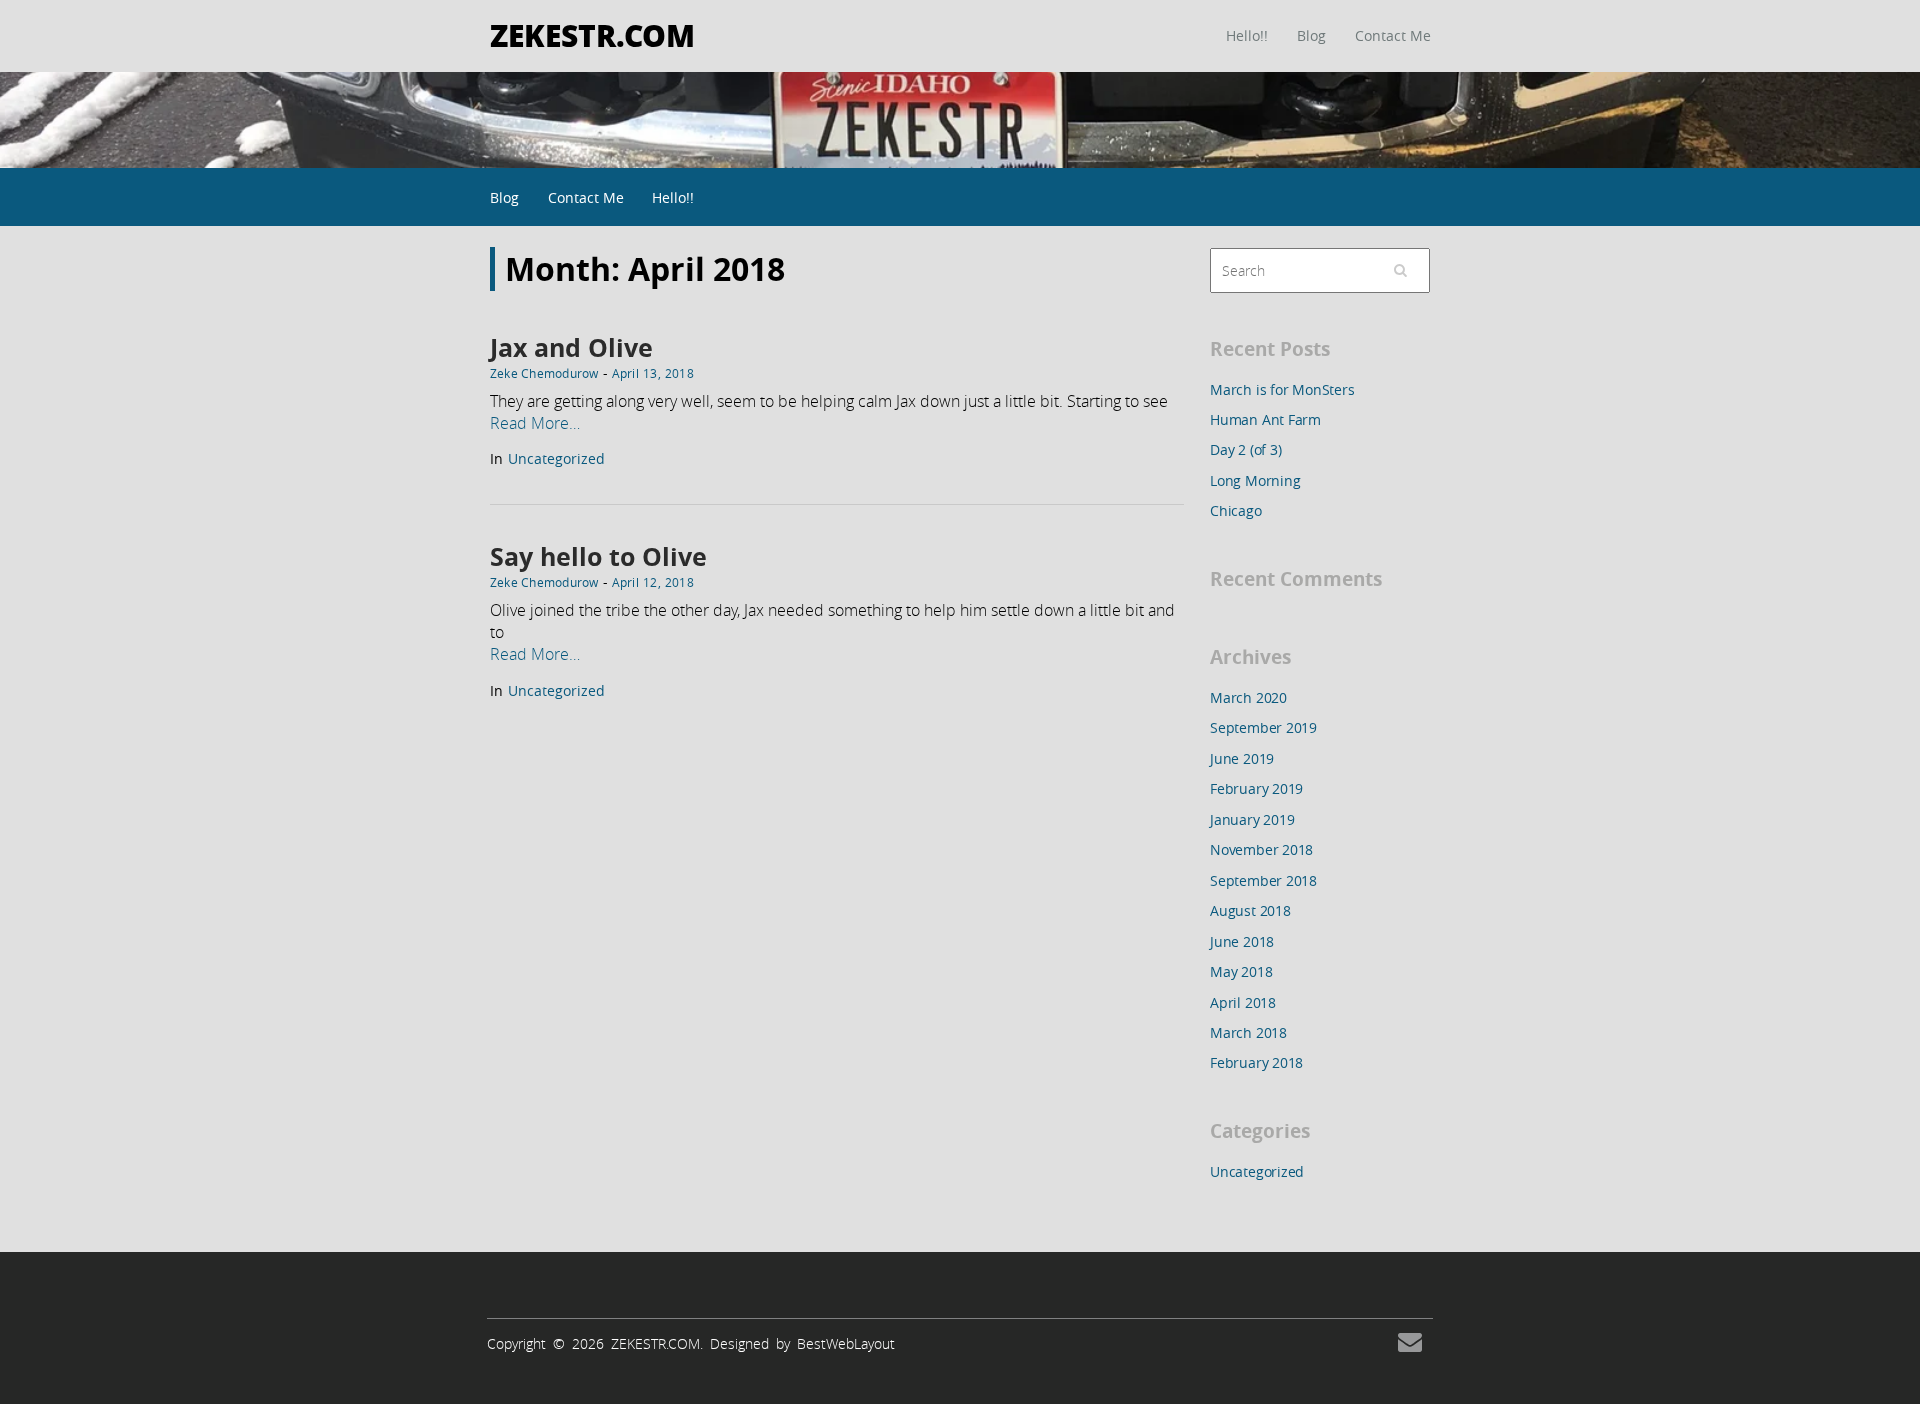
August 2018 (1250, 910)
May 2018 (1241, 971)
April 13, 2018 (653, 373)
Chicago (1236, 510)
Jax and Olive (571, 347)
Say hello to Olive (598, 556)
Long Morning (1255, 480)
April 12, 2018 (653, 582)
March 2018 (1248, 1032)
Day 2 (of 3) (1245, 449)
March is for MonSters (1282, 389)
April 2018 (1243, 1002)
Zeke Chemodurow (544, 373)
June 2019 (1242, 758)
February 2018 (1256, 1062)
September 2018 (1263, 880)
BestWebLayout (846, 1343)
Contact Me (1393, 35)
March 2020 (1248, 697)
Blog (1311, 35)
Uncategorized (556, 458)
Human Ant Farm (1265, 419)
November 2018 (1261, 849)
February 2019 (1256, 788)
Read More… (535, 423)
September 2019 (1263, 727)
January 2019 (1252, 819)
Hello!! (1247, 35)
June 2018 (1242, 941)
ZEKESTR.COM (592, 34)
